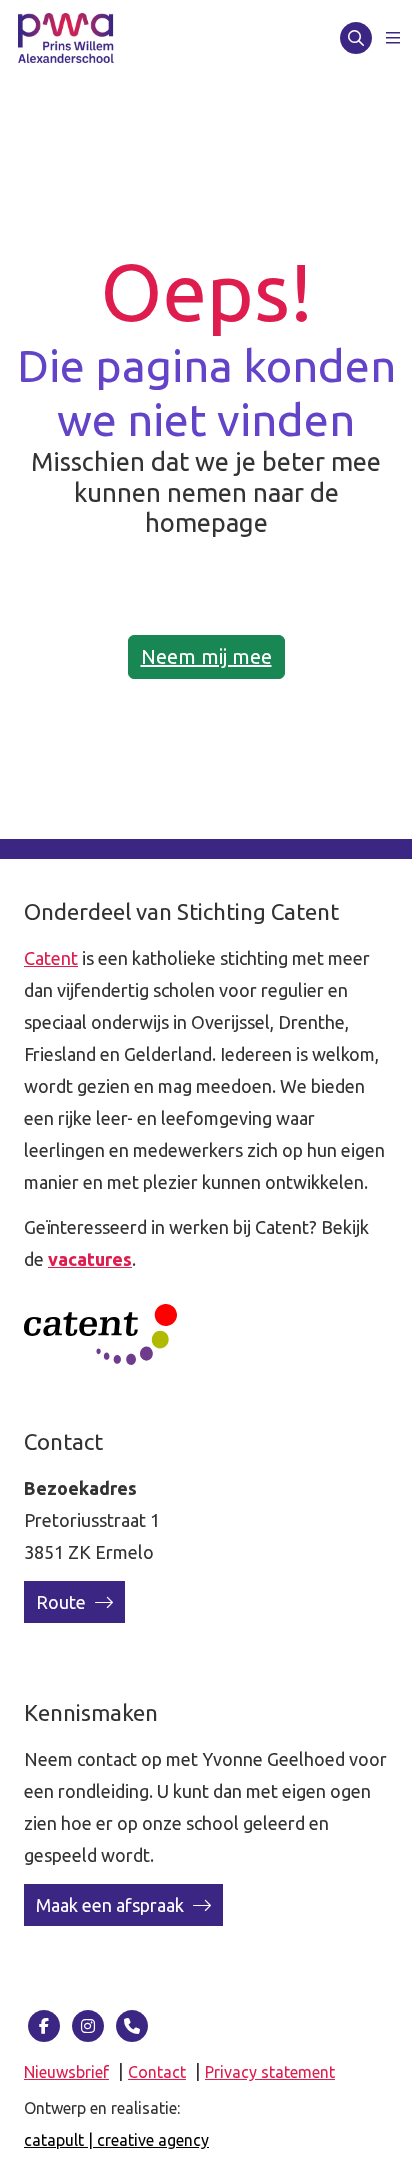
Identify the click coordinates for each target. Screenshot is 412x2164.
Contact (157, 2072)
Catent (51, 958)
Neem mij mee (206, 656)
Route (63, 1602)
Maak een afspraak (112, 1905)
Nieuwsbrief (66, 2072)
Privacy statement (270, 2072)
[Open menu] (393, 38)
